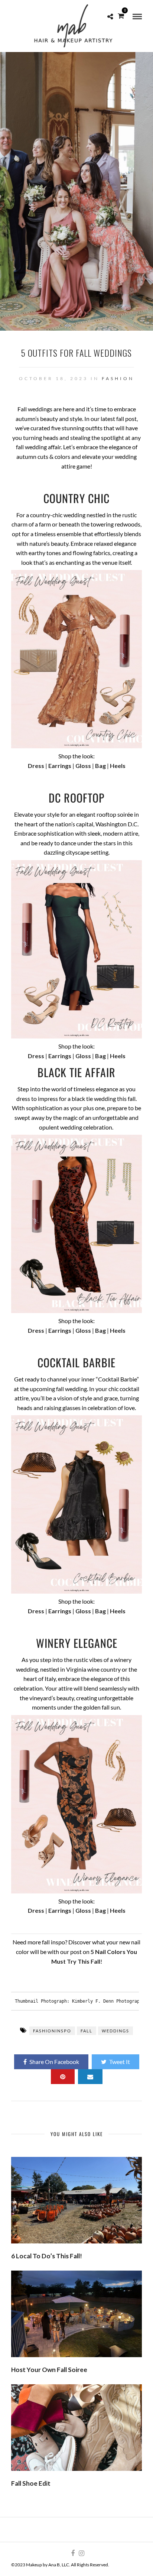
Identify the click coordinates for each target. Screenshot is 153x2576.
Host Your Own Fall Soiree (49, 2370)
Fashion (118, 378)
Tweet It (120, 2062)
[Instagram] (81, 2553)
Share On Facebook (54, 2062)
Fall (87, 2031)
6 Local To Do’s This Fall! (47, 2256)
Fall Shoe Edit (31, 2483)
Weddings (115, 2031)
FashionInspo (52, 2031)
